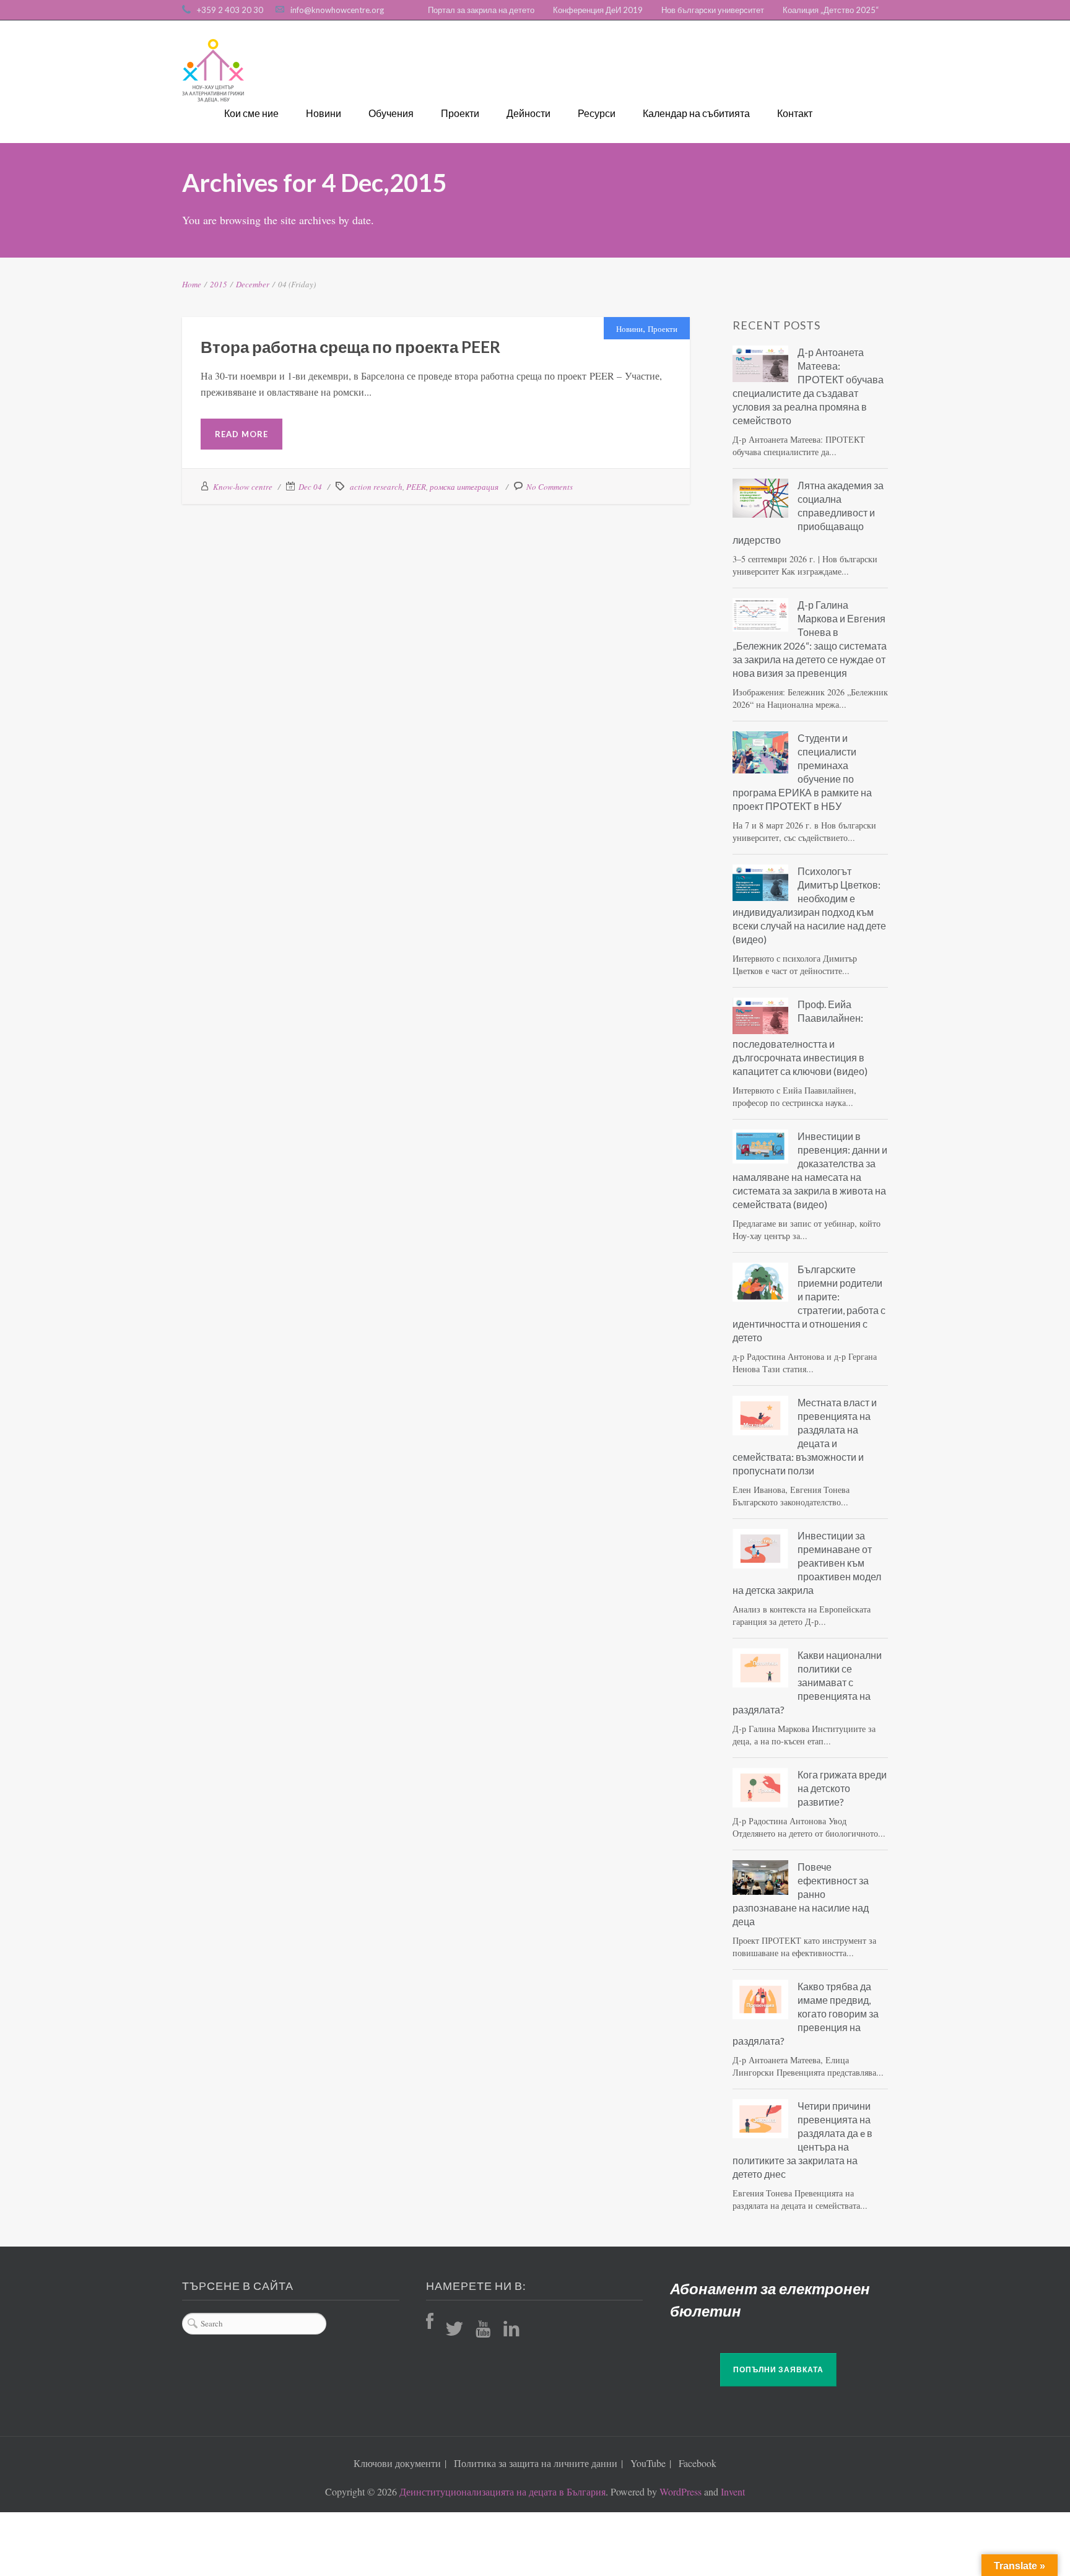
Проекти (460, 113)
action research (376, 487)
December (253, 284)
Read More (241, 434)
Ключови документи (397, 2463)
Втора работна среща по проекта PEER (350, 347)
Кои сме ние (251, 113)
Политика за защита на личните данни (536, 2463)
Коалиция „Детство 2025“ (831, 10)
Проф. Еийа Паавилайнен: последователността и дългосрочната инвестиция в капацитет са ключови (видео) (800, 1038)
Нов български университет (713, 10)
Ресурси (597, 113)
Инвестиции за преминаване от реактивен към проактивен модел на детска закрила (807, 1563)
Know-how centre (243, 487)
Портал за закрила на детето (481, 10)
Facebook (698, 2463)
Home (192, 284)
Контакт (795, 113)
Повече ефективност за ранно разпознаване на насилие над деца (801, 1894)
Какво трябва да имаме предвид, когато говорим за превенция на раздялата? (806, 2013)
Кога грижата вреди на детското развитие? (842, 1788)
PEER (416, 487)
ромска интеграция (464, 487)
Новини (324, 113)
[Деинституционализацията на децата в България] (213, 71)
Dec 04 (310, 487)
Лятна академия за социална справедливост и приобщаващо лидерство (808, 512)
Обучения (391, 113)
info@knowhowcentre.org (337, 10)
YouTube (648, 2463)
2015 (219, 284)
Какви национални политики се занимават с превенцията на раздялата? (807, 1682)
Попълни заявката (778, 2369)
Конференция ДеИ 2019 (598, 10)
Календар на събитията (696, 113)
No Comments (550, 487)
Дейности (528, 113)
